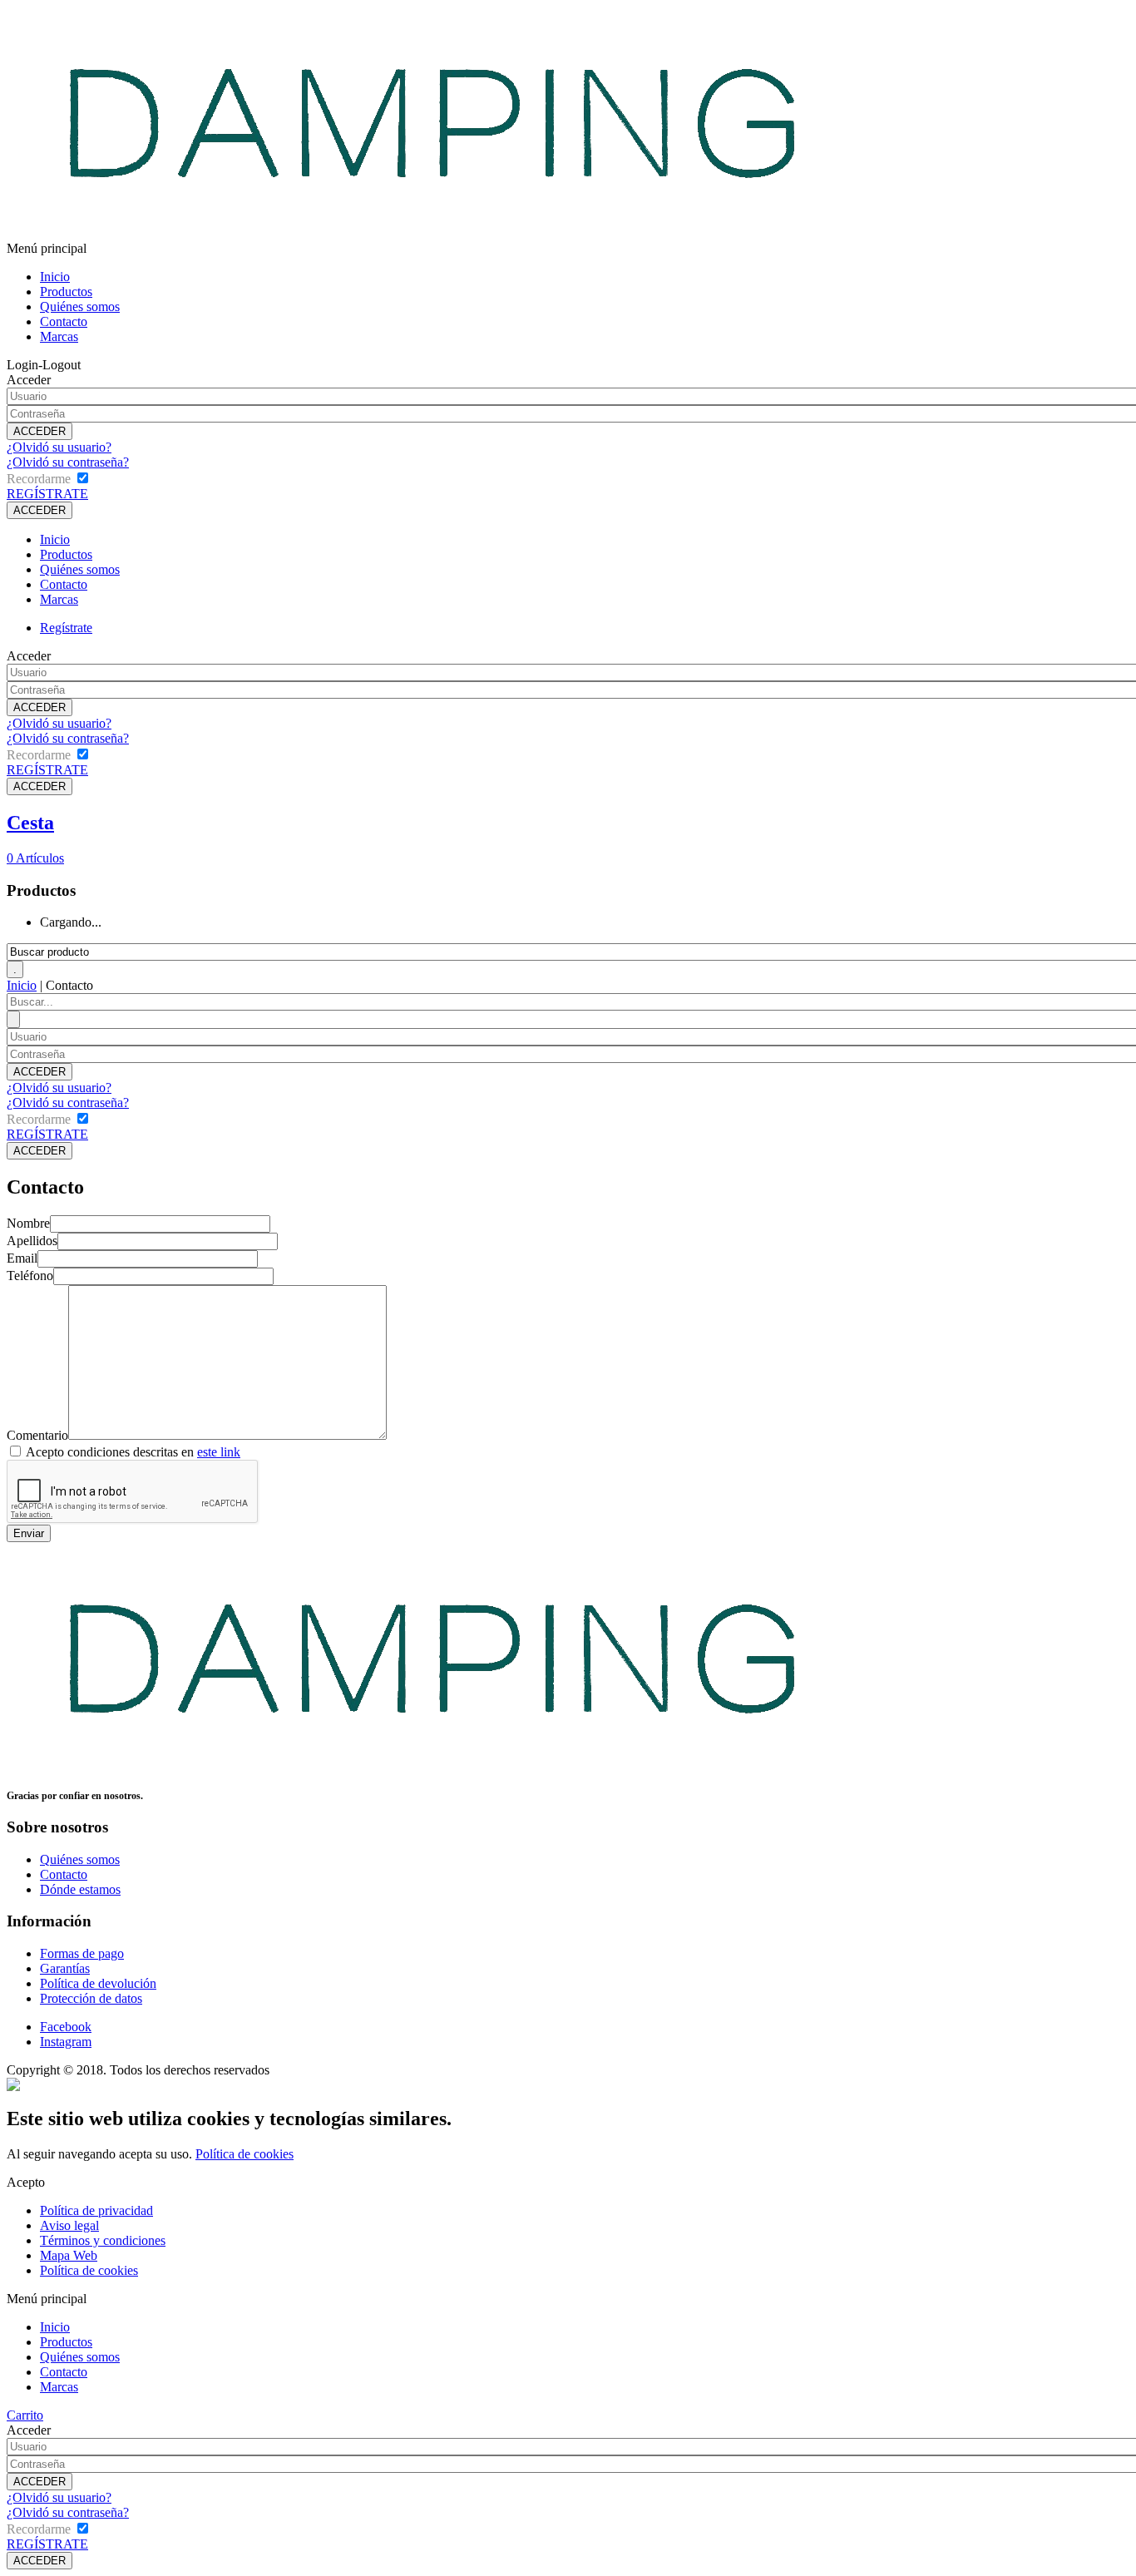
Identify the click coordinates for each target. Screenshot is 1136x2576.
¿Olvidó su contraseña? (68, 462)
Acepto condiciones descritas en (133, 1452)
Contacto (64, 321)
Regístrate (66, 628)
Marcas (59, 336)
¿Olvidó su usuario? (59, 447)
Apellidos (32, 1241)
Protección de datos (91, 1998)
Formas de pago (82, 1953)
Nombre (28, 1223)
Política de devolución (98, 1983)
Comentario (37, 1435)
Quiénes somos (80, 307)
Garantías (65, 1968)
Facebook (66, 2027)
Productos (66, 292)
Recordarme (39, 479)
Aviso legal (69, 2225)
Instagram (66, 2042)
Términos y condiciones (103, 2240)
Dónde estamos (80, 1889)
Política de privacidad (96, 2210)
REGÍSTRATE (47, 494)
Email (22, 1258)
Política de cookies (244, 2154)
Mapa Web (69, 2255)
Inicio (55, 277)
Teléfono (30, 1276)
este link (219, 1452)
